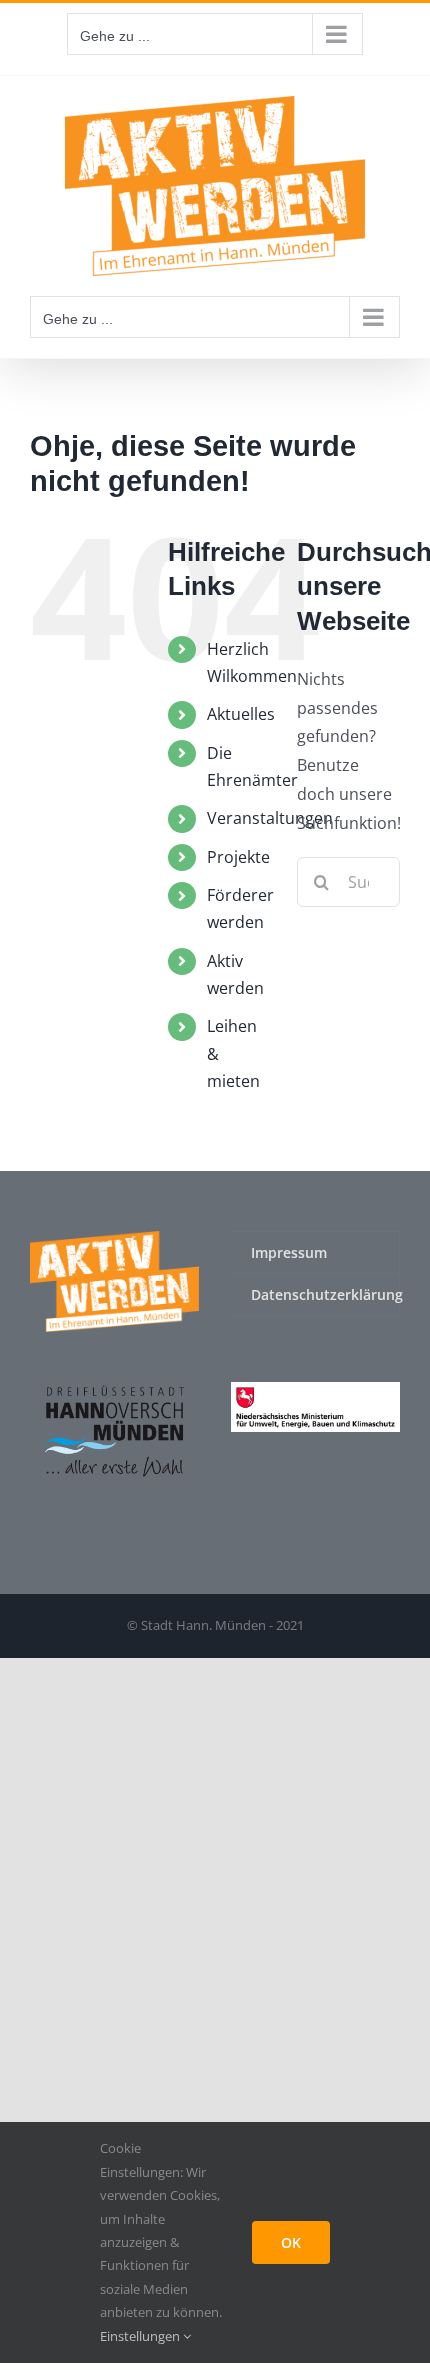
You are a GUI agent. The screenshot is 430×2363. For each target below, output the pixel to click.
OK (291, 2242)
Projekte (238, 857)
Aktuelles (241, 714)
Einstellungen (141, 2336)
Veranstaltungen (270, 818)
